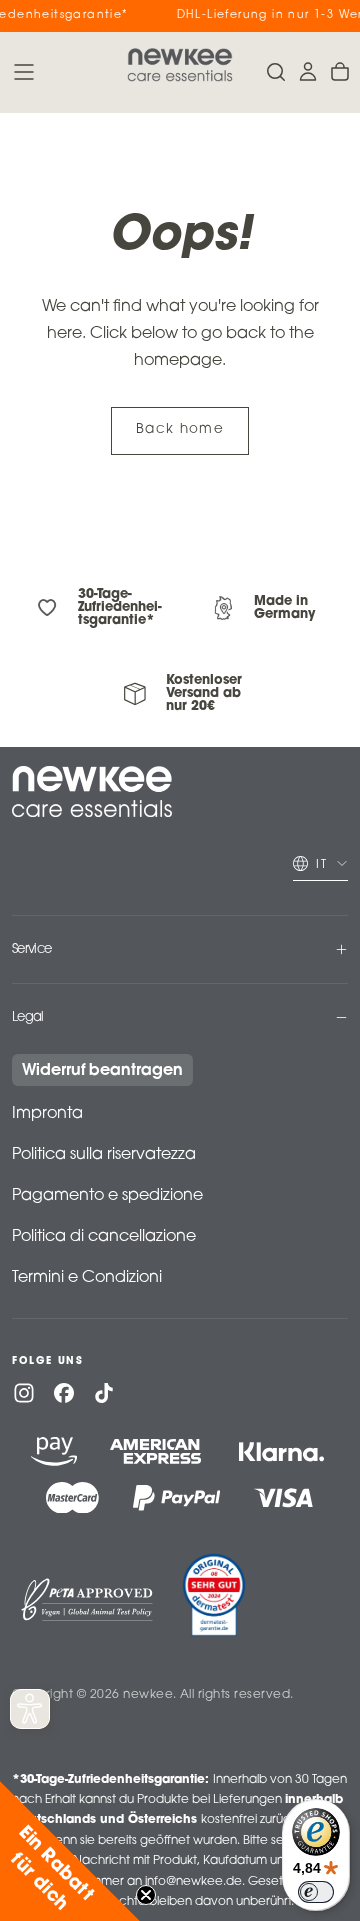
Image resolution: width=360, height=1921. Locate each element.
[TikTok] (104, 1393)
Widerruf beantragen (102, 1071)
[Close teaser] (146, 1895)
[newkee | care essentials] (92, 791)
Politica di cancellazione (104, 1237)
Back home (180, 430)
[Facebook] (64, 1393)
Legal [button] (28, 1017)
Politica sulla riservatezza (104, 1155)
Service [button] (32, 949)
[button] (24, 72)
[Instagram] (24, 1393)
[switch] (316, 1892)
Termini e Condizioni (87, 1278)
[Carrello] (340, 72)
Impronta (47, 1114)
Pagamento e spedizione (107, 1196)
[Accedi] (308, 72)
